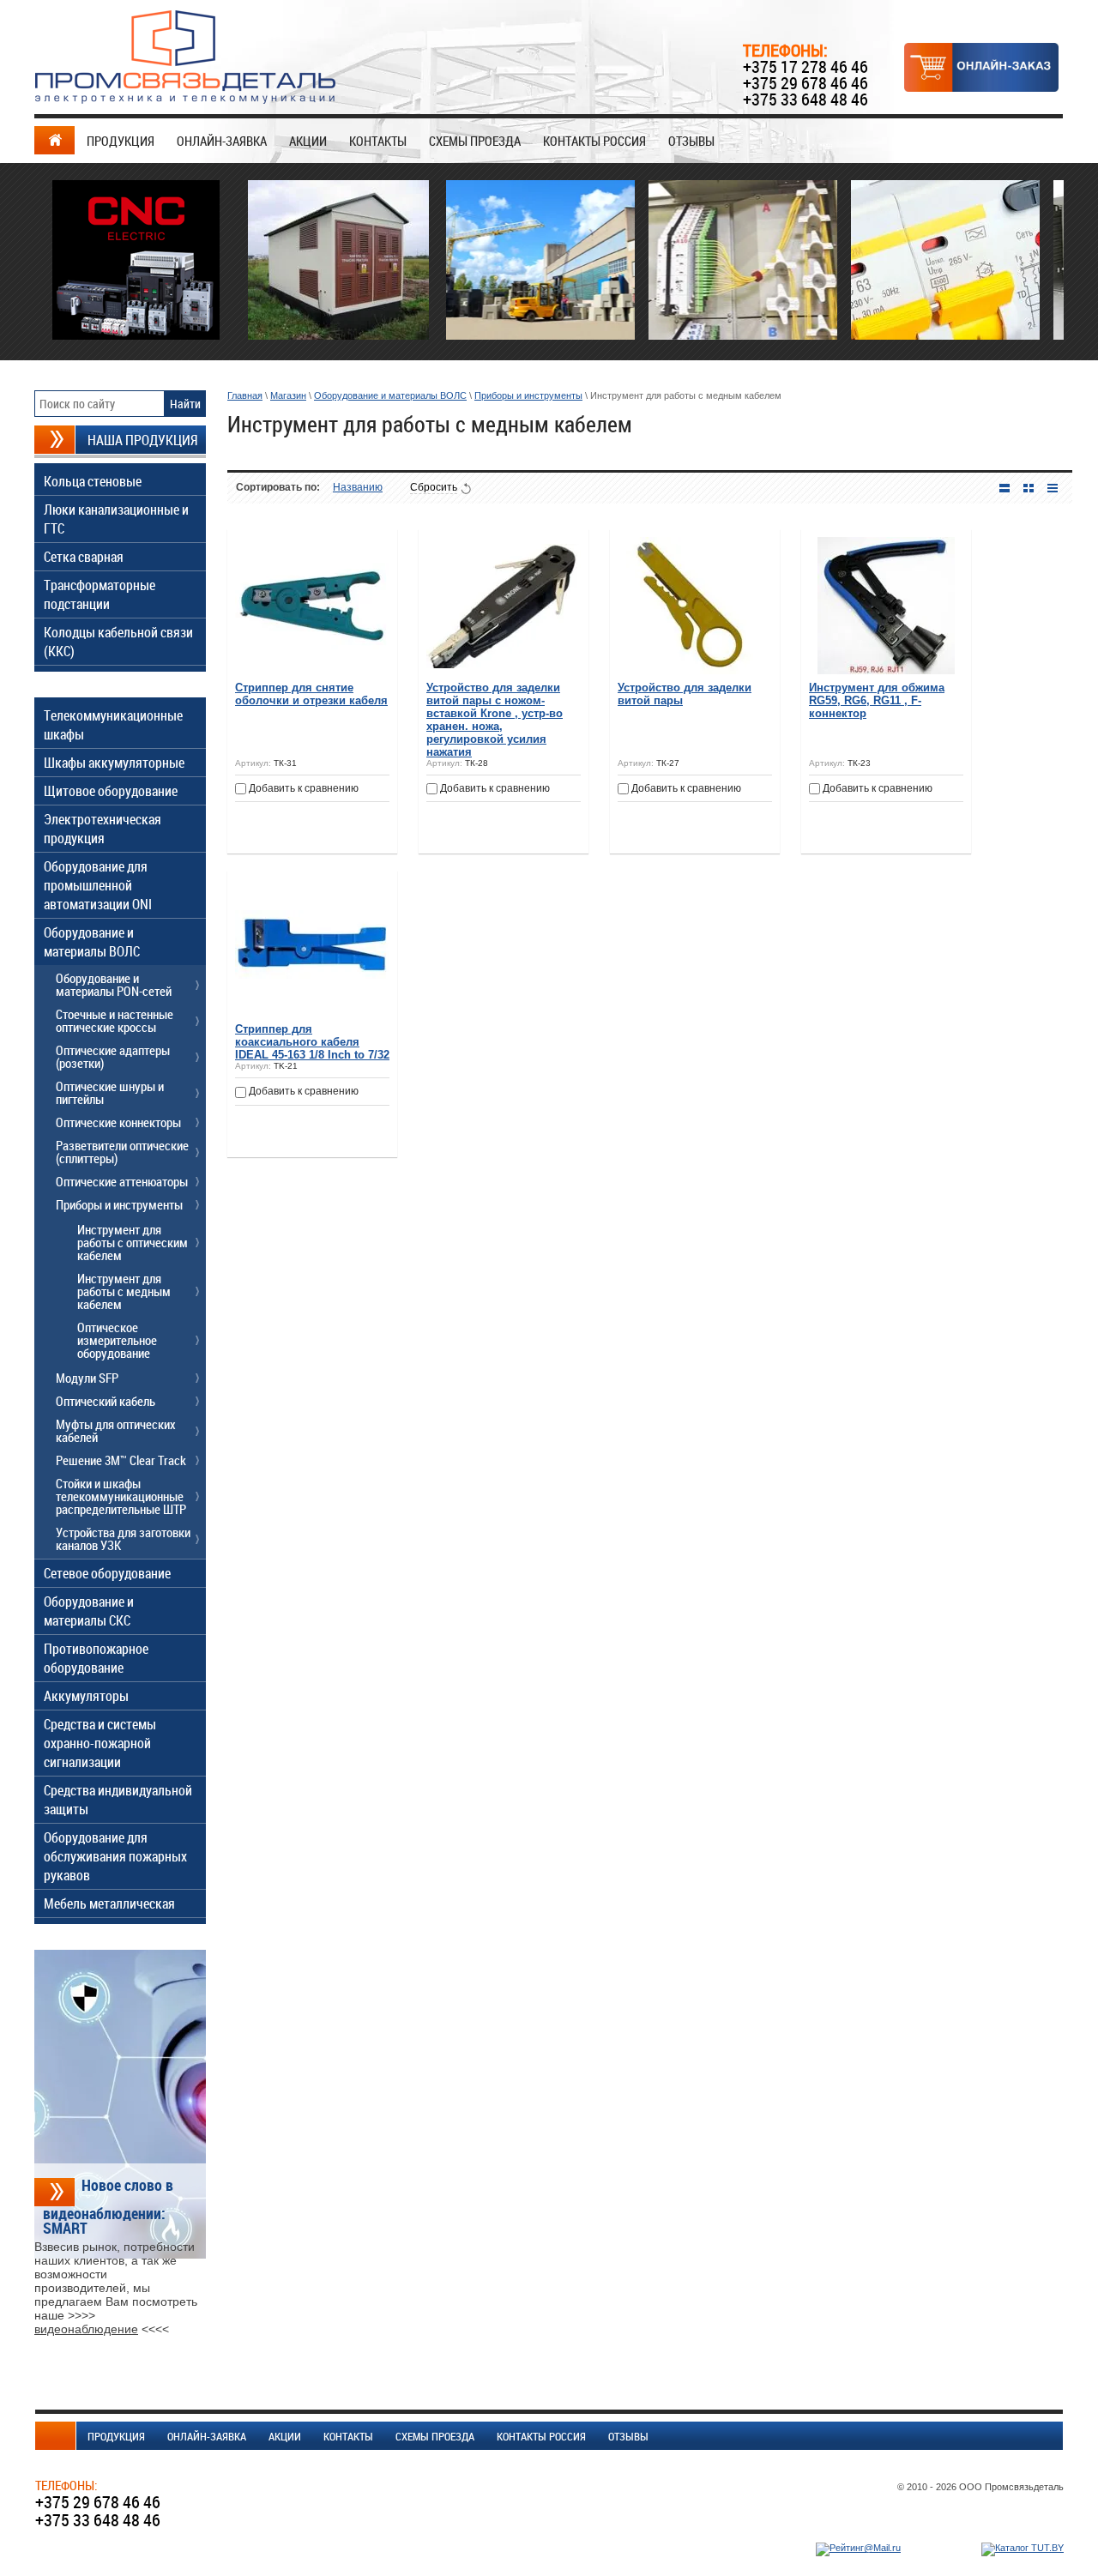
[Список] (1004, 488)
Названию (358, 487)
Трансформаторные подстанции (100, 594)
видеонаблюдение (86, 2329)
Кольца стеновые (93, 481)
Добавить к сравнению (302, 788)
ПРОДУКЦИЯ (121, 141)
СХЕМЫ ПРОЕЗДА (475, 141)
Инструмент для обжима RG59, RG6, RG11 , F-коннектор (877, 700)
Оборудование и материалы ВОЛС (390, 395)
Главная (245, 395)
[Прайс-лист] (1053, 488)
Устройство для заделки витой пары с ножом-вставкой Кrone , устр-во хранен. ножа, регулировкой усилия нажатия (495, 720)
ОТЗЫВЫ (691, 141)
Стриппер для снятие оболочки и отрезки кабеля (311, 694)
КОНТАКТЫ (378, 141)
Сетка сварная (84, 557)
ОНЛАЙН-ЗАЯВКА (222, 141)
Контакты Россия (594, 141)
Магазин (288, 395)
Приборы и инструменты (528, 395)
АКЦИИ (308, 141)
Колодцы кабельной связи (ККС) (118, 642)
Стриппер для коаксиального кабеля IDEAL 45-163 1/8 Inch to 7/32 (312, 1042)
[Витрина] (1029, 488)
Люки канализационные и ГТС (116, 519)
